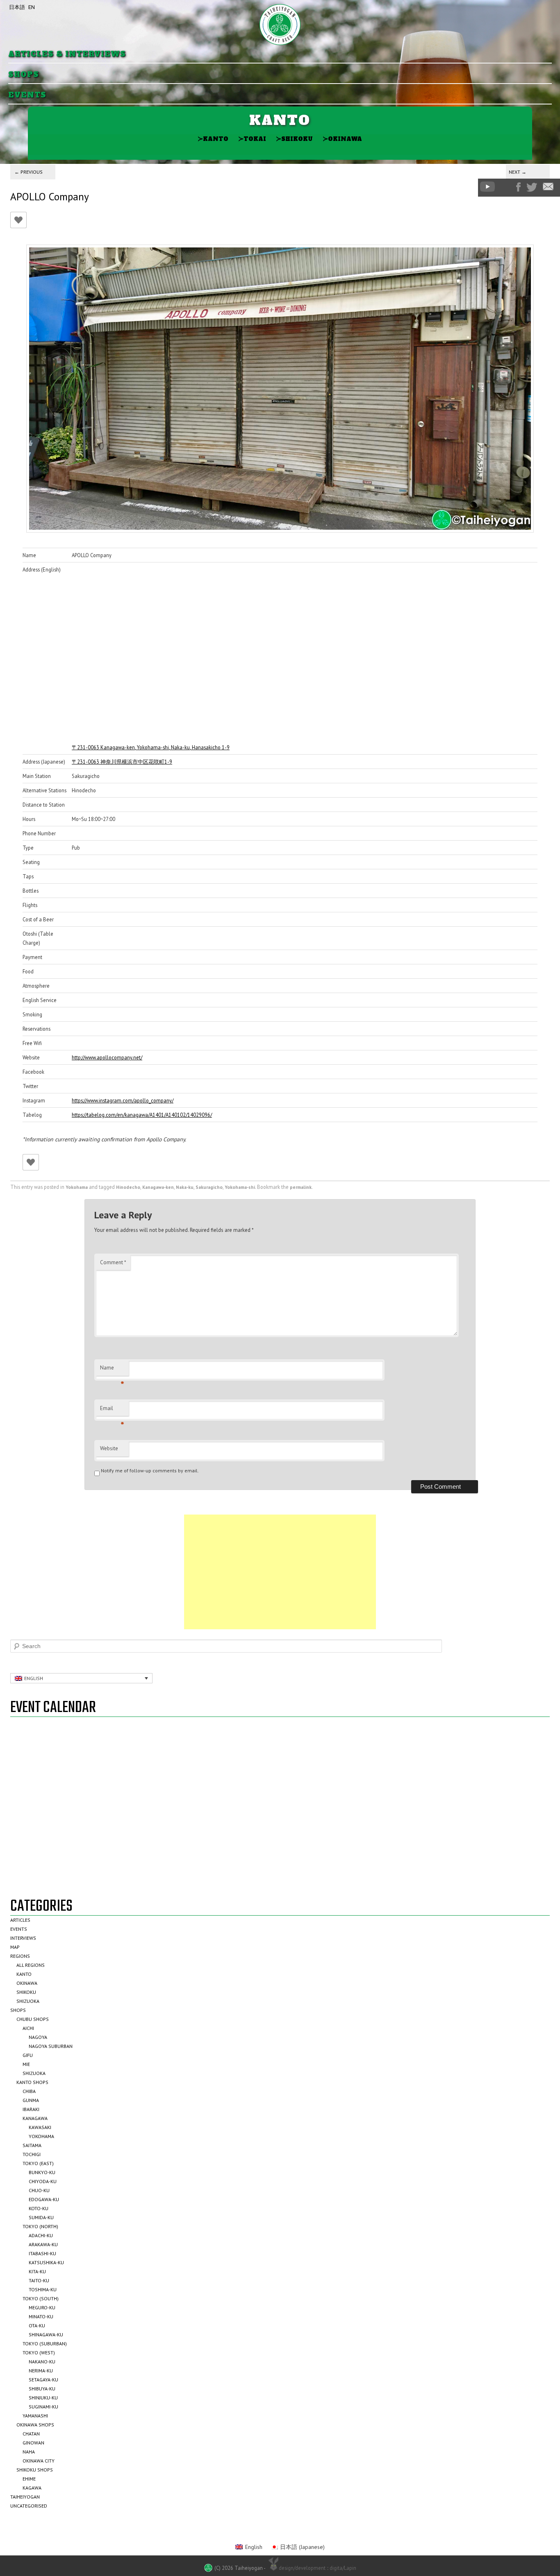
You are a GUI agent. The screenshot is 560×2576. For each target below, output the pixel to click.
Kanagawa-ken (158, 1187)
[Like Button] (18, 220)
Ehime (29, 2479)
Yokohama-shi (240, 1187)
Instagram (505, 187)
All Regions (31, 1965)
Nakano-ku (42, 2362)
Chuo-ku (39, 2190)
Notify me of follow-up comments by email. (150, 1471)
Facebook (518, 187)
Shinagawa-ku (46, 2334)
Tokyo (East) (38, 2163)
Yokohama (77, 1187)
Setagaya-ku (43, 2380)
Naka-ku (185, 1187)
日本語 (17, 7)
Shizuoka (28, 2001)
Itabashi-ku (42, 2253)
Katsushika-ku (46, 2262)
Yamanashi (35, 2416)
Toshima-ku (43, 2289)
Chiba (29, 2091)
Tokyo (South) (41, 2298)
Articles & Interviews (67, 54)
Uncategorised (29, 2506)
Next (518, 172)
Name (112, 1370)
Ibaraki (31, 2109)
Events (27, 95)
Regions (20, 1956)
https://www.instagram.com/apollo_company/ (123, 1100)
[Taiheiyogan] (280, 25)
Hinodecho (128, 1187)
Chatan (31, 2434)
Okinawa (342, 139)
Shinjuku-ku (43, 2398)
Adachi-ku (41, 2235)
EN (32, 7)
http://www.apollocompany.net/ (107, 1057)
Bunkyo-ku (42, 2172)
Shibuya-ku (42, 2389)
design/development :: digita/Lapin (318, 2568)
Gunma (31, 2100)
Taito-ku (39, 2280)
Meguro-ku (42, 2307)
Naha (29, 2452)
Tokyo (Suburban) (45, 2344)
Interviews (23, 1938)
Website (109, 1448)
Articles (20, 1920)
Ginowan (33, 2443)
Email (112, 1410)
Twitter (532, 187)
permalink (301, 1187)
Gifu (28, 2055)
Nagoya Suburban (51, 2046)
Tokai (252, 139)
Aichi (28, 2028)
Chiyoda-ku (43, 2181)
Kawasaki (40, 2127)
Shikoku (294, 139)
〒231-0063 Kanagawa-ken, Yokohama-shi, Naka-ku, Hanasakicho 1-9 (151, 747)
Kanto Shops (32, 2082)
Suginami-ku (43, 2407)
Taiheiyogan (25, 2497)
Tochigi (32, 2154)
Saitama (32, 2145)
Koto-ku (39, 2208)
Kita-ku (37, 2271)
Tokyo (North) (40, 2226)
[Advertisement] (280, 1572)
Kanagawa (35, 2118)
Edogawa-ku (44, 2199)
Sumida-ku (41, 2217)
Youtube (487, 187)
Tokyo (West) (39, 2353)
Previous (28, 172)
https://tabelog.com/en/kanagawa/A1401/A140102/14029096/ (142, 1115)
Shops (24, 75)
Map (15, 1947)
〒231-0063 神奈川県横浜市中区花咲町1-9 (122, 762)
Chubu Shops (33, 2019)
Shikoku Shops (35, 2470)
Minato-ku (41, 2316)
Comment (113, 1262)
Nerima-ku (41, 2371)
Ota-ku (37, 2325)
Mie (26, 2064)
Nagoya (38, 2037)
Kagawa (32, 2488)
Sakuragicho (209, 1187)
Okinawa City (39, 2461)
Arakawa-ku (43, 2244)
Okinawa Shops (35, 2425)
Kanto (213, 139)
